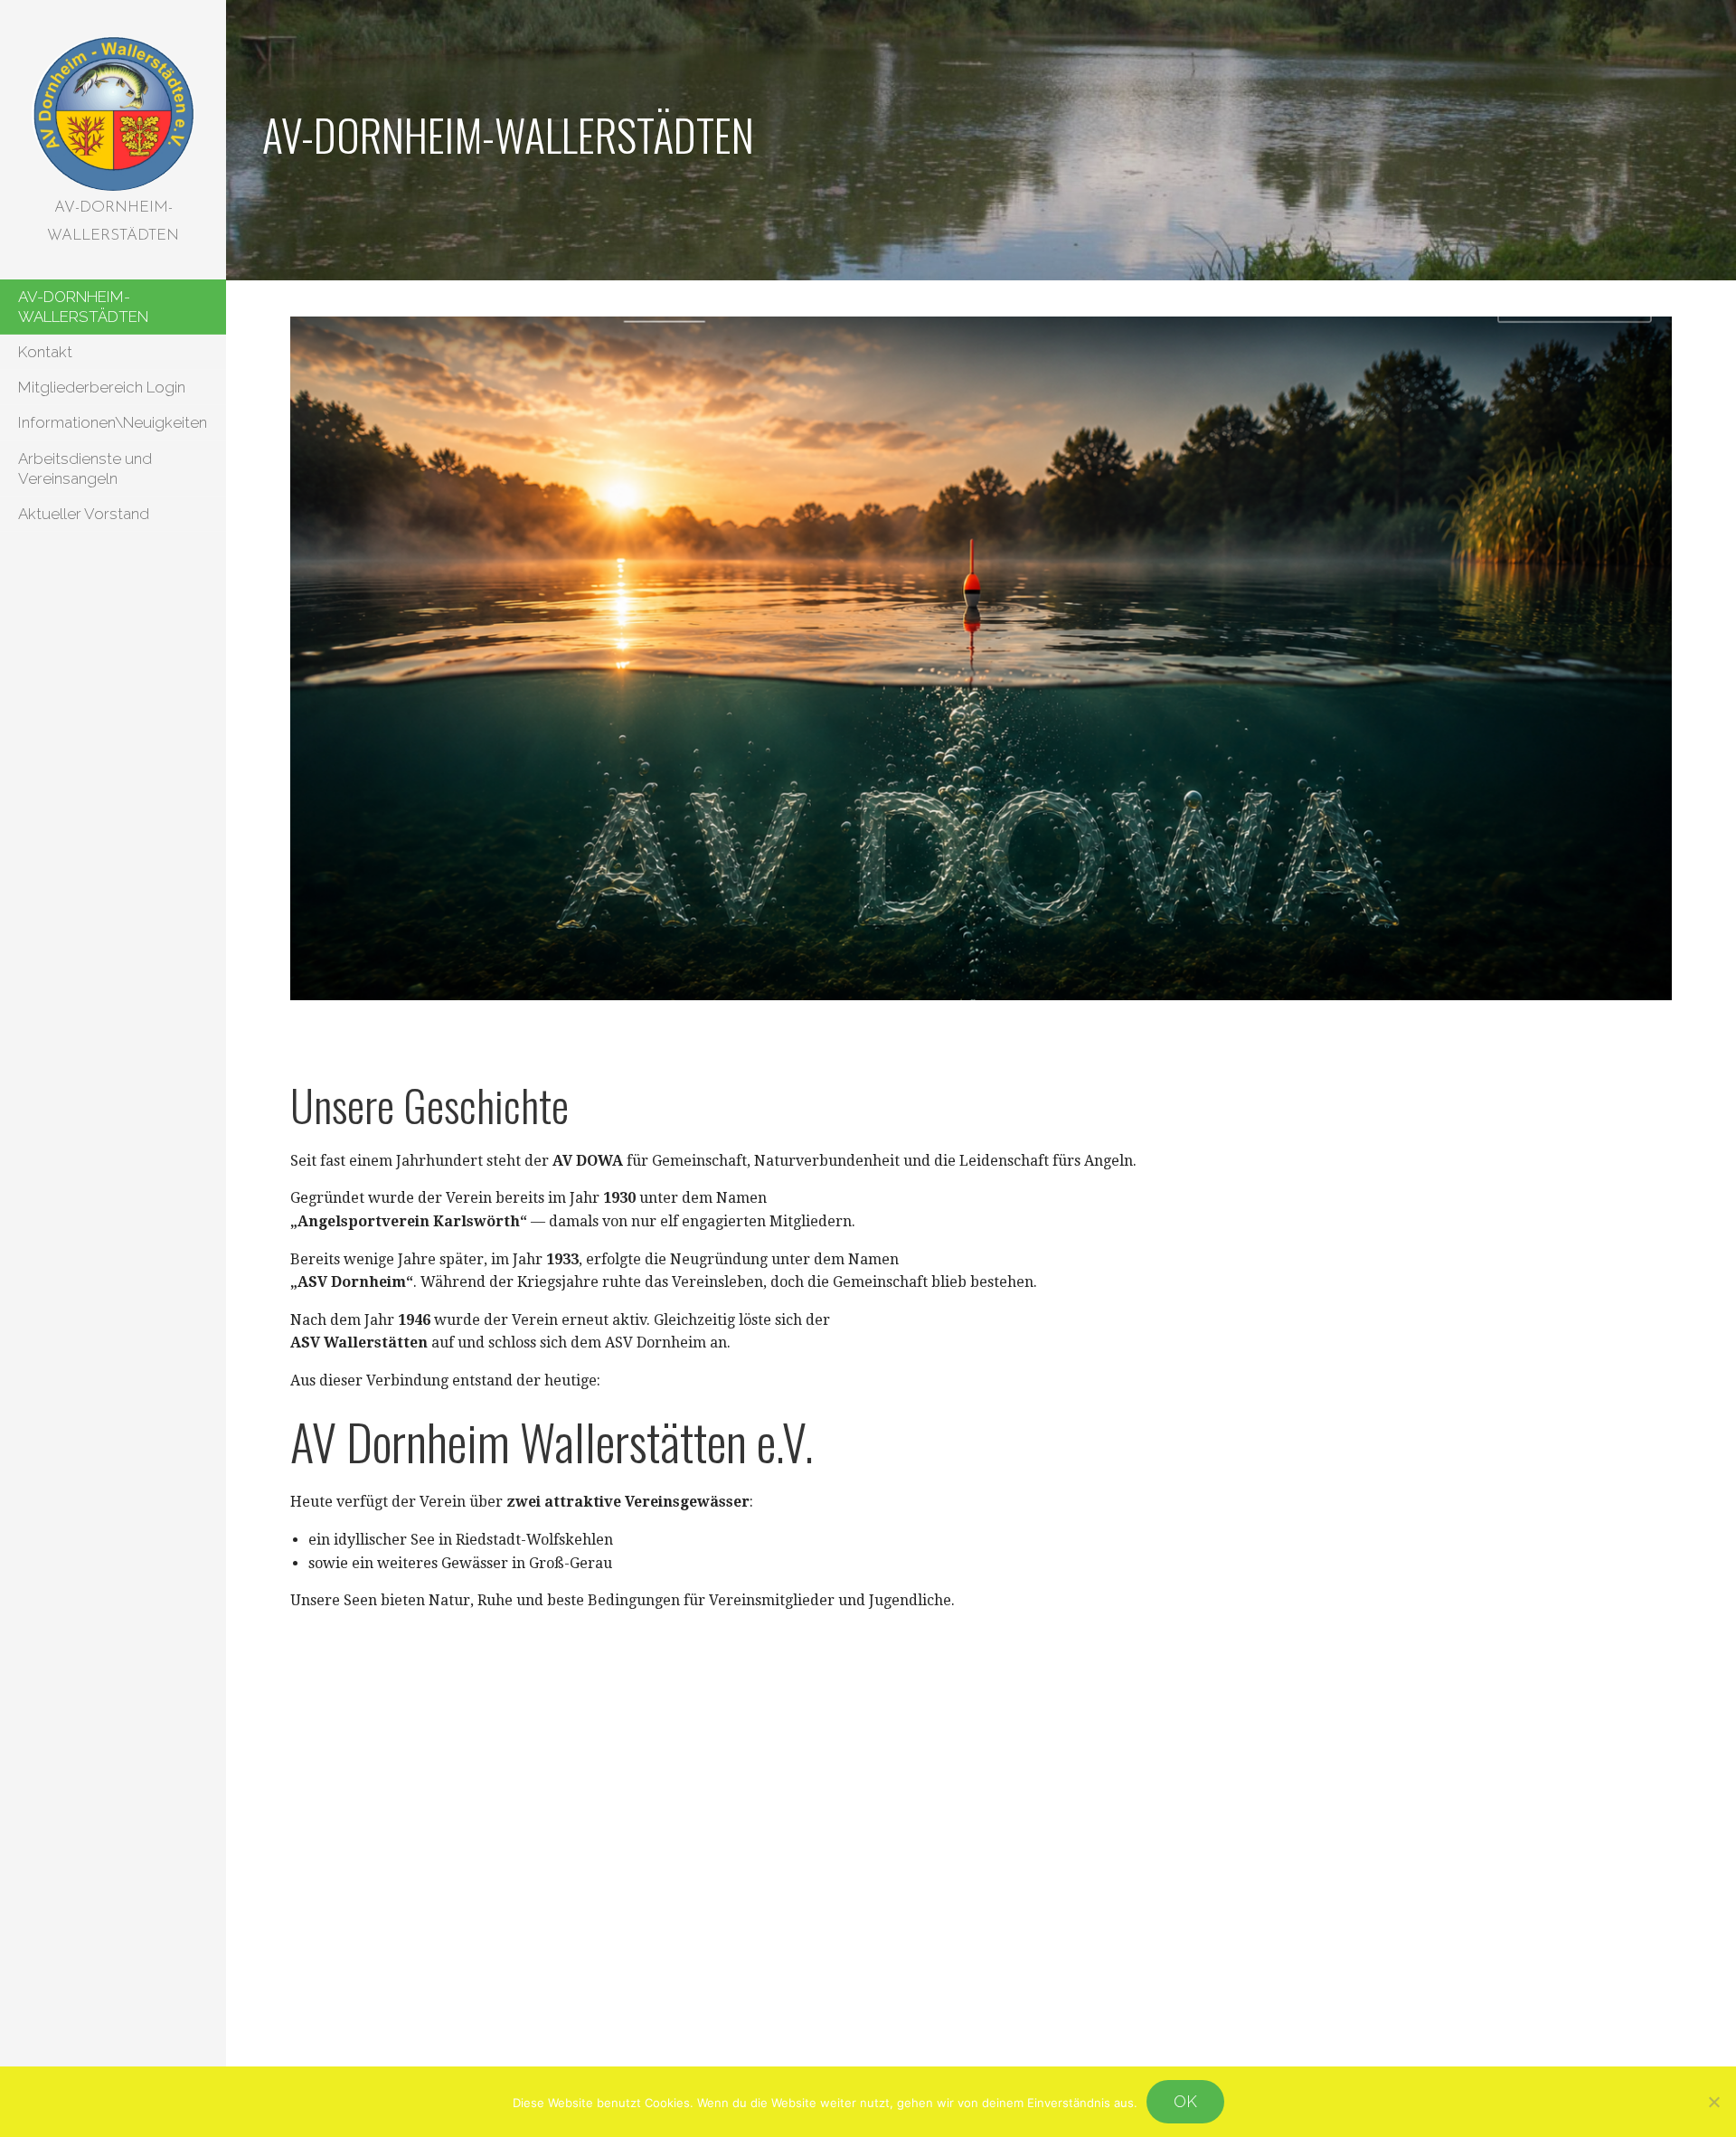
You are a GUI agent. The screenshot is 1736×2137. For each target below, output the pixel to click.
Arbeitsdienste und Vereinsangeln (85, 468)
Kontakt (45, 352)
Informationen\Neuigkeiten (113, 422)
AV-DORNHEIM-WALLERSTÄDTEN (83, 307)
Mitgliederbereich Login (102, 387)
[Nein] (1713, 2102)
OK (1185, 2101)
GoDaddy (790, 2059)
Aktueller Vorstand (84, 514)
